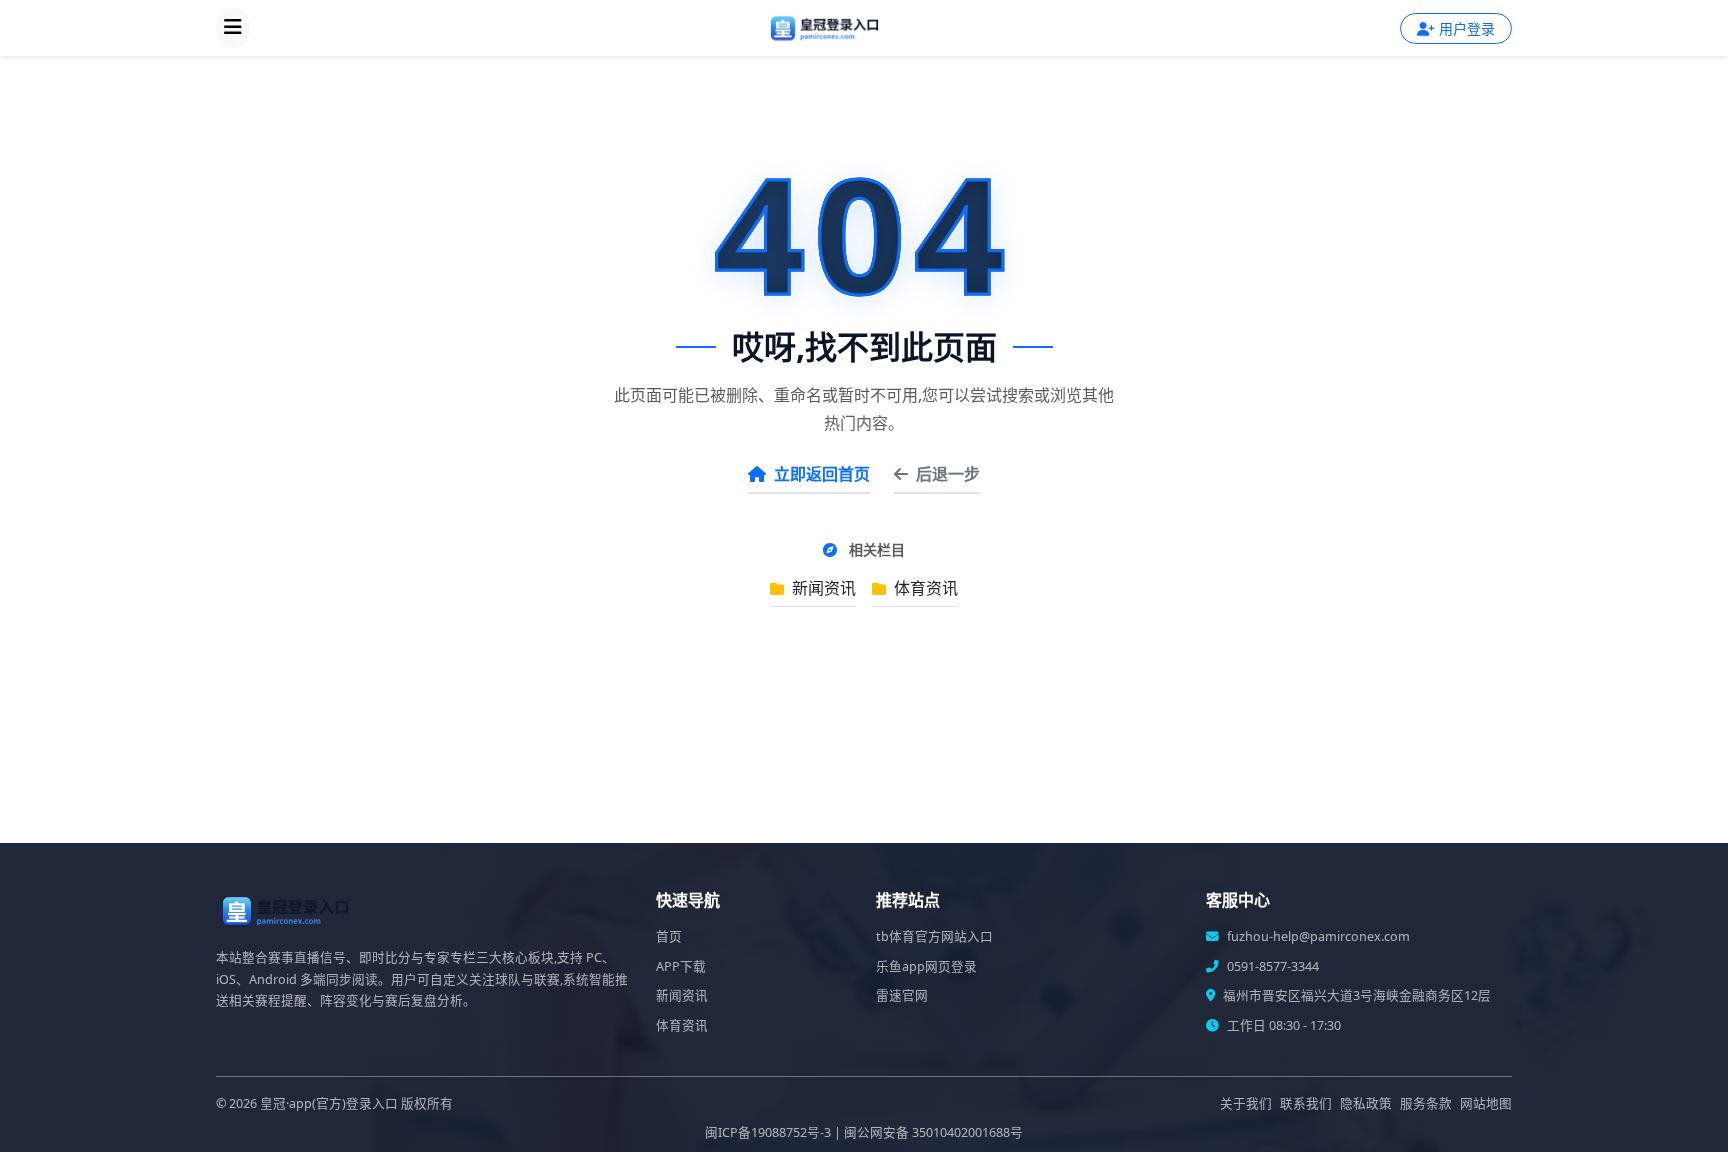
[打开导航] (233, 28)
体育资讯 (924, 588)
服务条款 (1426, 1103)
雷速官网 (902, 995)
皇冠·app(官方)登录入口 (329, 1103)
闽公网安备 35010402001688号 (933, 1132)
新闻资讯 (822, 588)
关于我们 (1246, 1103)
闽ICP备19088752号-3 (768, 1132)
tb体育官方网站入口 (934, 936)
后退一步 (948, 474)
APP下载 (681, 966)
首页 (669, 936)
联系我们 (1306, 1103)
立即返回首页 (822, 474)
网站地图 (1486, 1103)
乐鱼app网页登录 (926, 966)
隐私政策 (1366, 1103)
